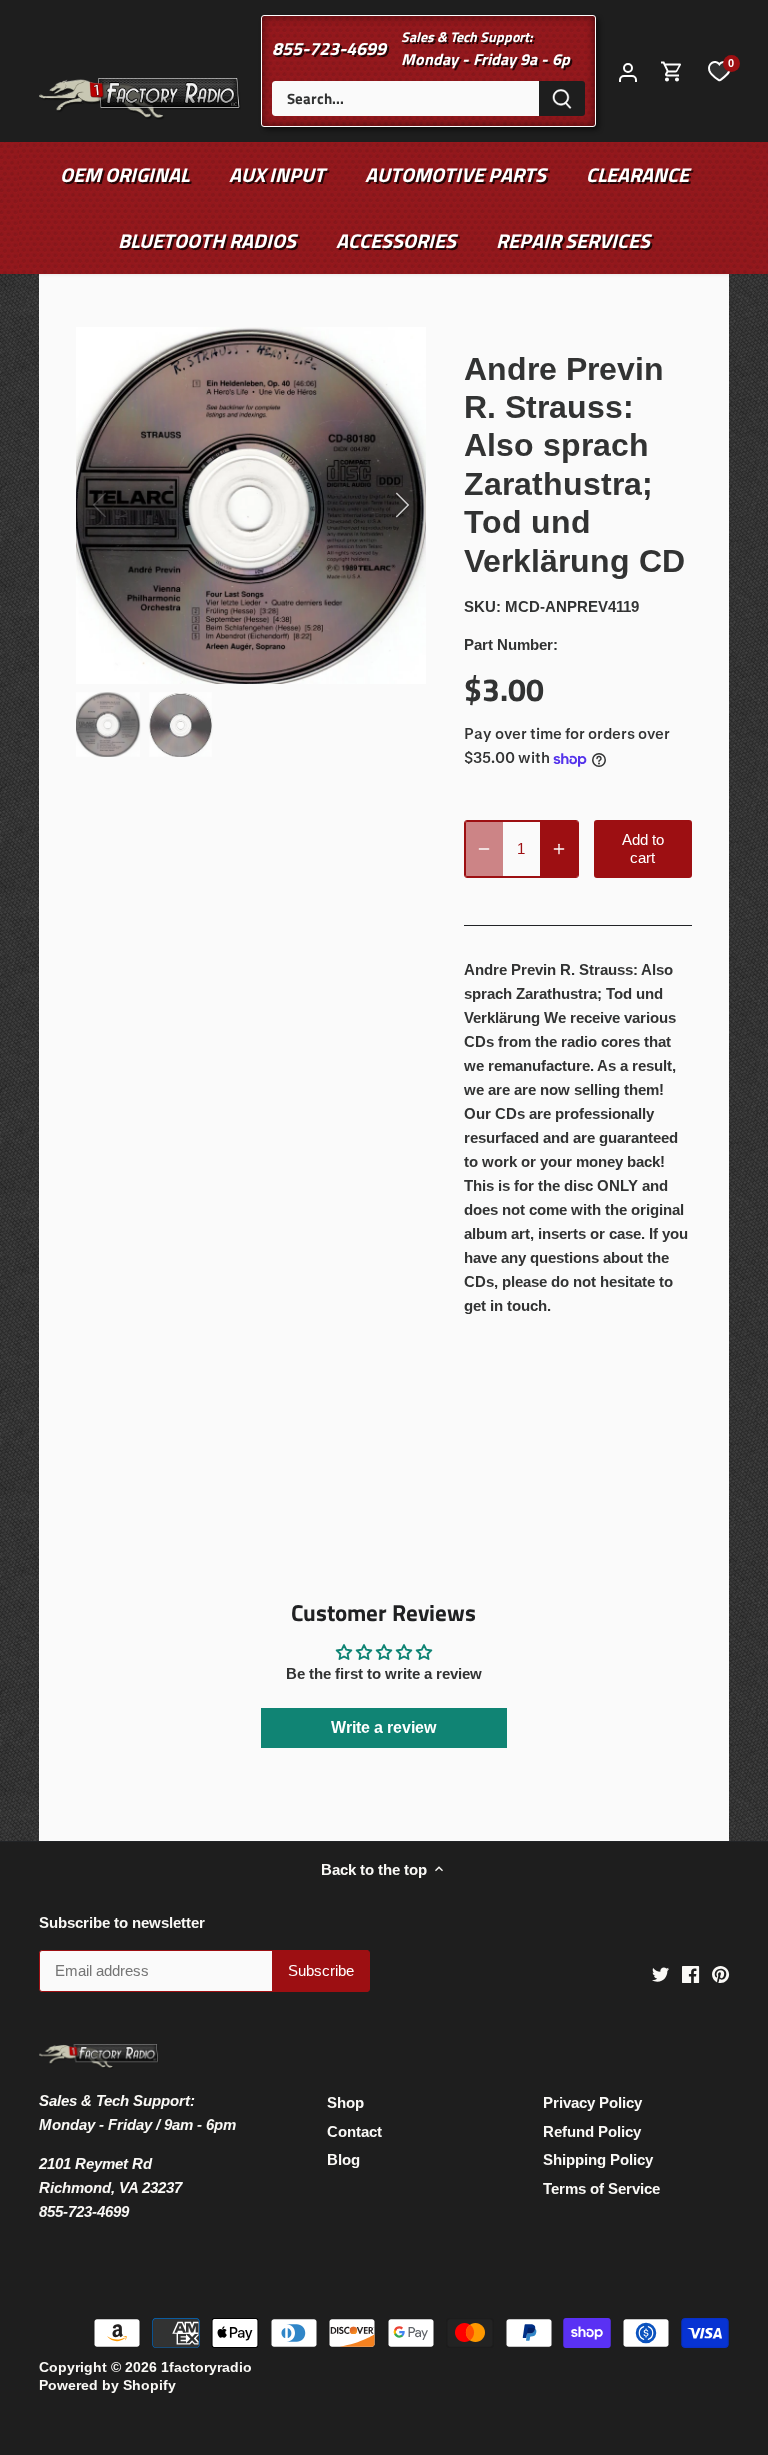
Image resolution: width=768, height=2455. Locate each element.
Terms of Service (601, 2188)
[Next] (376, 505)
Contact (354, 2131)
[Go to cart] (672, 71)
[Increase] (559, 849)
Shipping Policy (598, 2159)
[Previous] (126, 505)
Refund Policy (592, 2131)
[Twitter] (660, 1973)
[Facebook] (690, 1973)
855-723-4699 (329, 48)
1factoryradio (206, 2367)
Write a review (383, 1727)
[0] (719, 71)
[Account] (628, 71)
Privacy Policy (592, 2102)
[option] (251, 505)
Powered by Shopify (107, 2385)
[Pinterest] (720, 1973)
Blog (343, 2159)
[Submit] (562, 98)
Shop (345, 2102)
